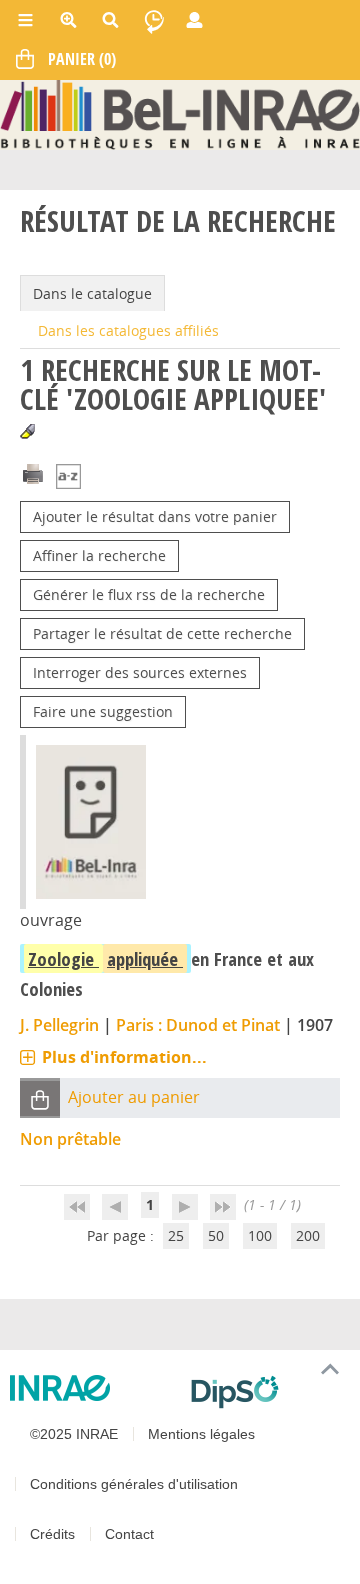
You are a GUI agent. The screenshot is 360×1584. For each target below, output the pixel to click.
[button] (40, 1098)
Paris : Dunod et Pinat (198, 1025)
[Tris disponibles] (68, 478)
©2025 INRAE (74, 1434)
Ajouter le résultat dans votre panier (155, 516)
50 (216, 1235)
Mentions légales (201, 1434)
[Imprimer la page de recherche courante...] (33, 472)
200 (308, 1235)
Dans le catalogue (92, 293)
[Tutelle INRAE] (92, 1388)
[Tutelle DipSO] (267, 1392)
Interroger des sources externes (140, 672)
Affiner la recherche (99, 555)
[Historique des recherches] (154, 20)
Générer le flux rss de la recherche (149, 594)
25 (176, 1235)
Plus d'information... (124, 1057)
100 (260, 1235)
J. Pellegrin (59, 1025)
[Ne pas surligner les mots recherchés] (27, 431)
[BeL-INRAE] (180, 113)
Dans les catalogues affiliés (128, 330)
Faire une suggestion (103, 711)
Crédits (52, 1534)
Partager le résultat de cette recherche (162, 633)
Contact (129, 1534)
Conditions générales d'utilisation (134, 1484)
